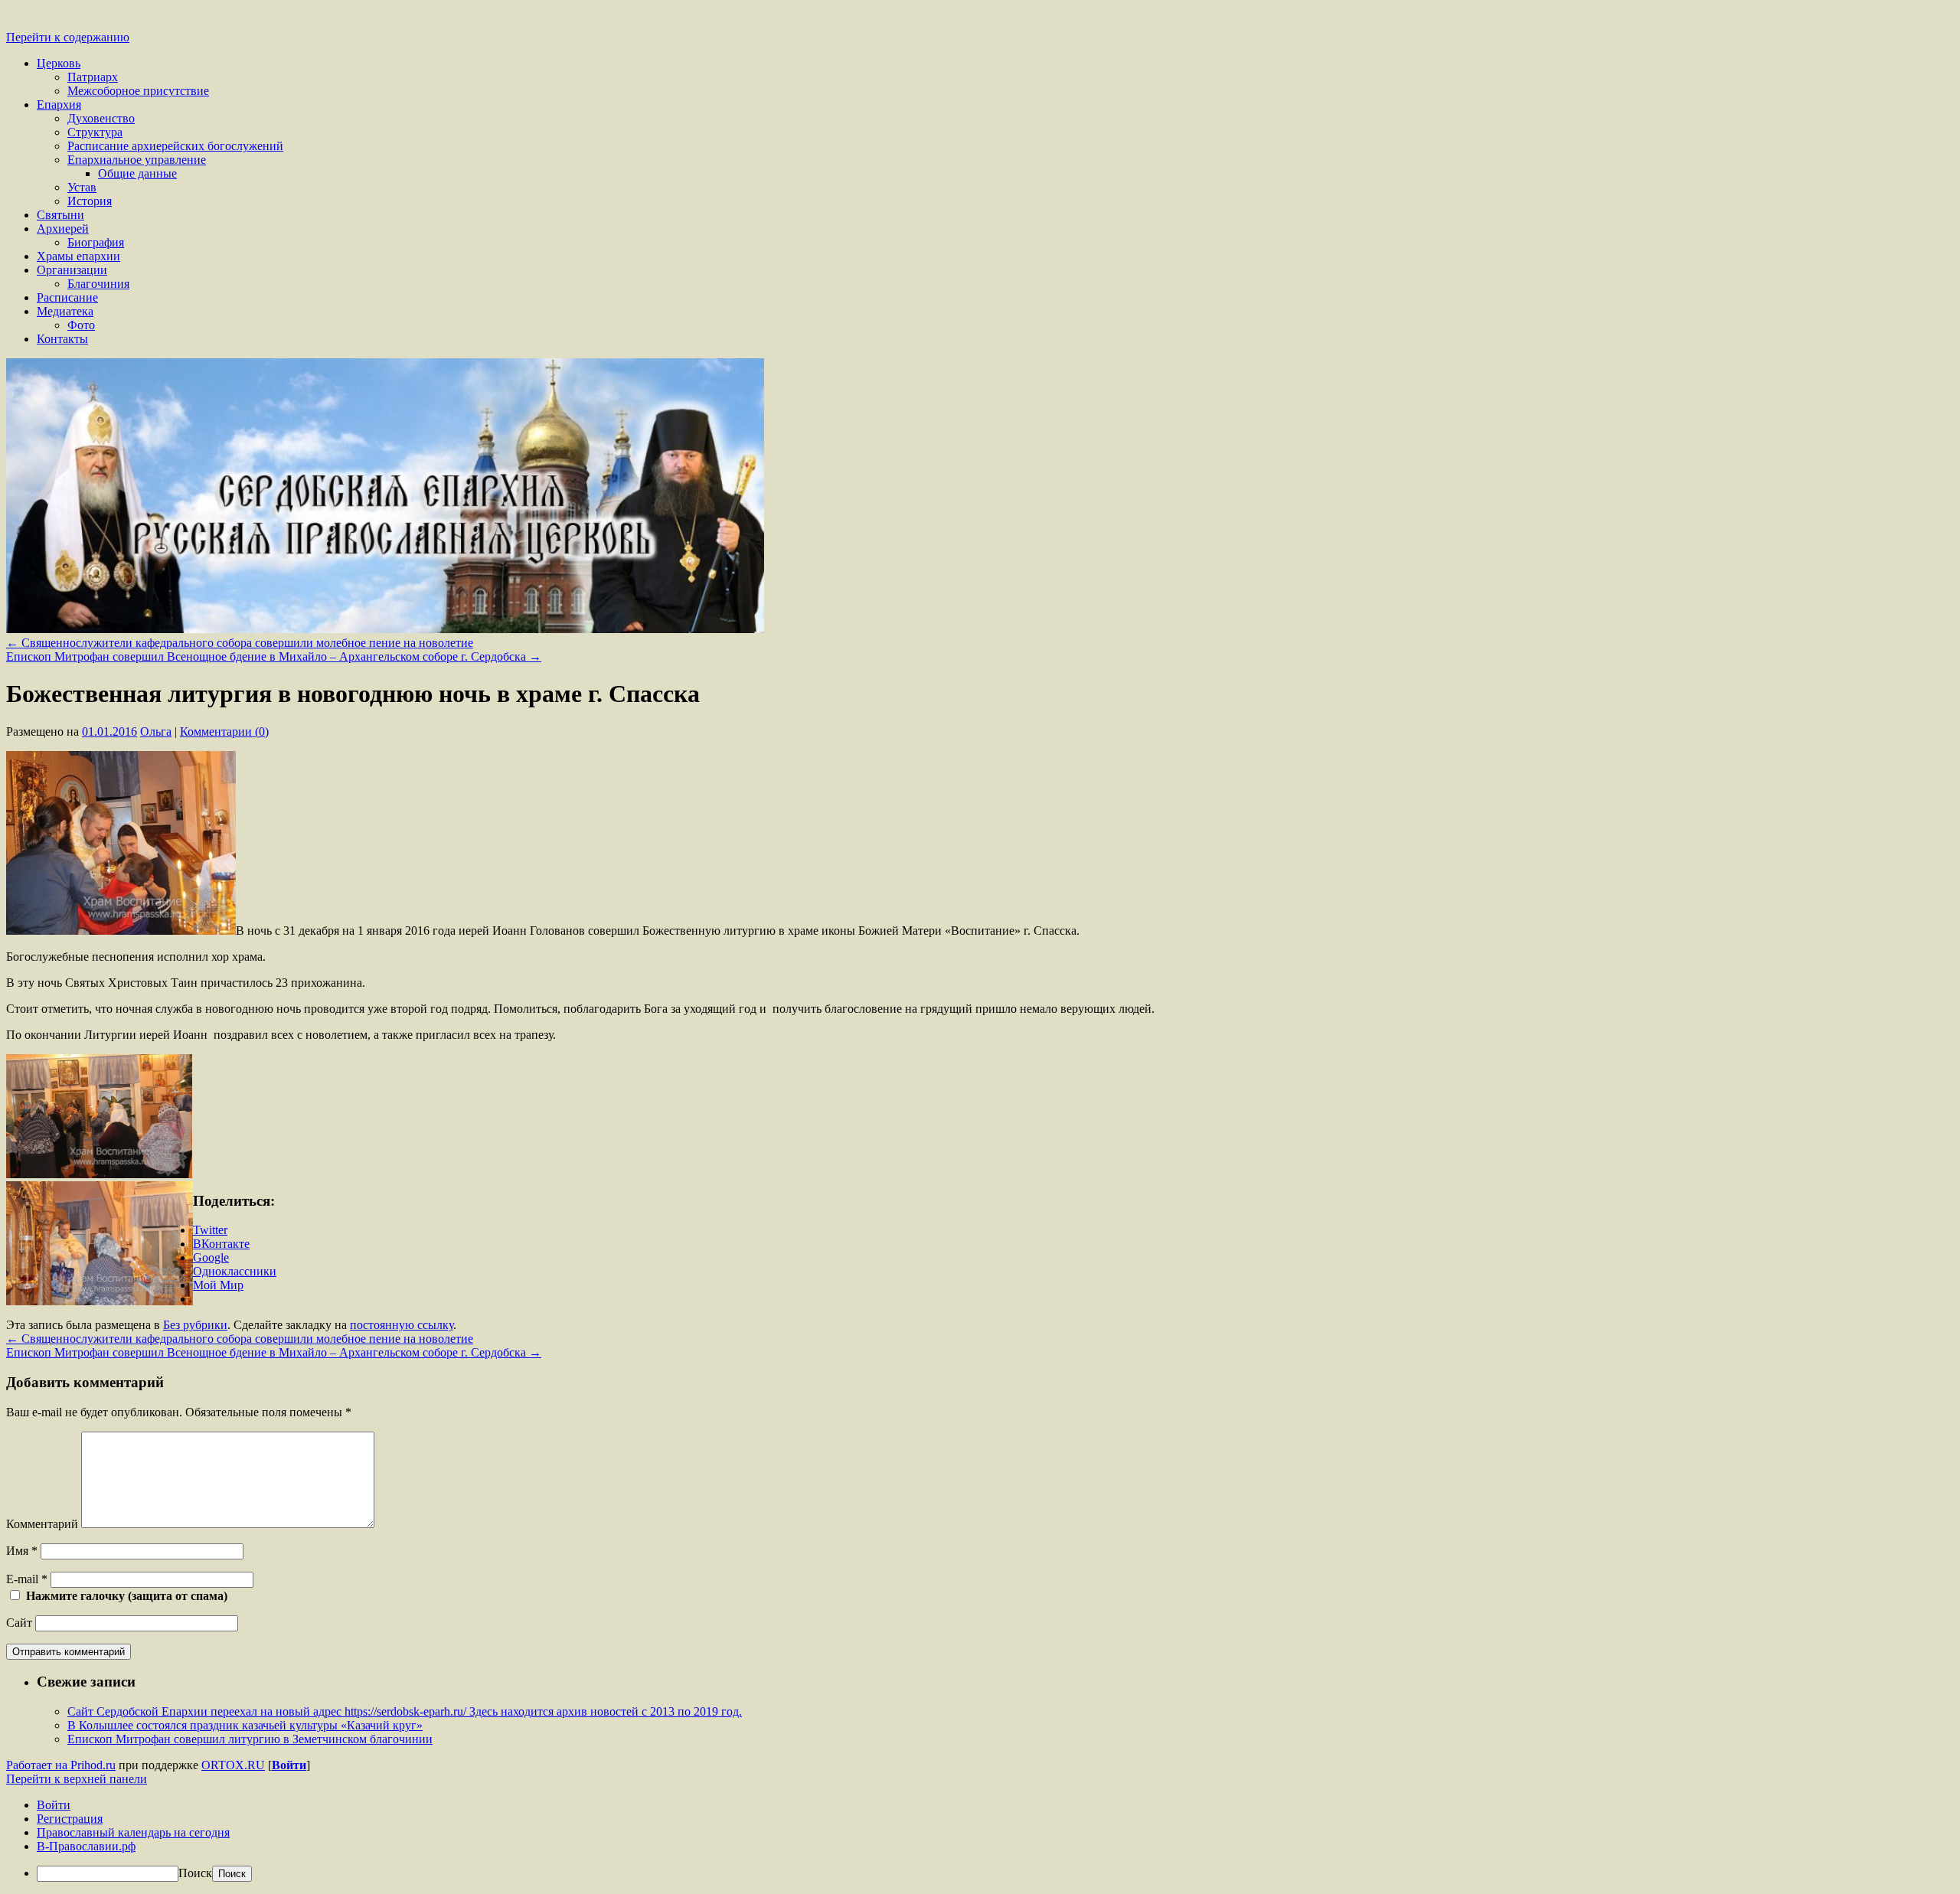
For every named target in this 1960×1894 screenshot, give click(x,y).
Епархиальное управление (137, 160)
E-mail (27, 1579)
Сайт (19, 1623)
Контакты (62, 339)
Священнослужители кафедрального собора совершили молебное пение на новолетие (240, 643)
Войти (289, 1765)
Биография (96, 242)
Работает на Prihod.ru (61, 1765)
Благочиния (98, 284)
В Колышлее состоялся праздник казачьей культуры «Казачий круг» (245, 1725)
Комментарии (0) (224, 731)
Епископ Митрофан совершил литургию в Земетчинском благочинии (250, 1739)
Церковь (59, 63)
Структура (95, 132)
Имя (22, 1551)
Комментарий (42, 1524)
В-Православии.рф (86, 1846)
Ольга (156, 731)
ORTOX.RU (233, 1765)
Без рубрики (195, 1325)
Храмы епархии (78, 256)
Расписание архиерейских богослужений (175, 146)
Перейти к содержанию (68, 37)
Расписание (67, 297)
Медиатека (65, 311)
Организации (72, 270)
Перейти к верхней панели (77, 1779)
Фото (81, 325)
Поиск (195, 1873)
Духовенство (101, 118)
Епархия (59, 104)
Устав (82, 187)
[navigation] (980, 1840)
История (90, 201)
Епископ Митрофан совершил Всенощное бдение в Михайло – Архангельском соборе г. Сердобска (274, 656)
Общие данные (137, 173)
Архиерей (63, 229)
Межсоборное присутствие (138, 91)
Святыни (60, 215)
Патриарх (93, 77)
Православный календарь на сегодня (133, 1832)
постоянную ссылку (402, 1325)
